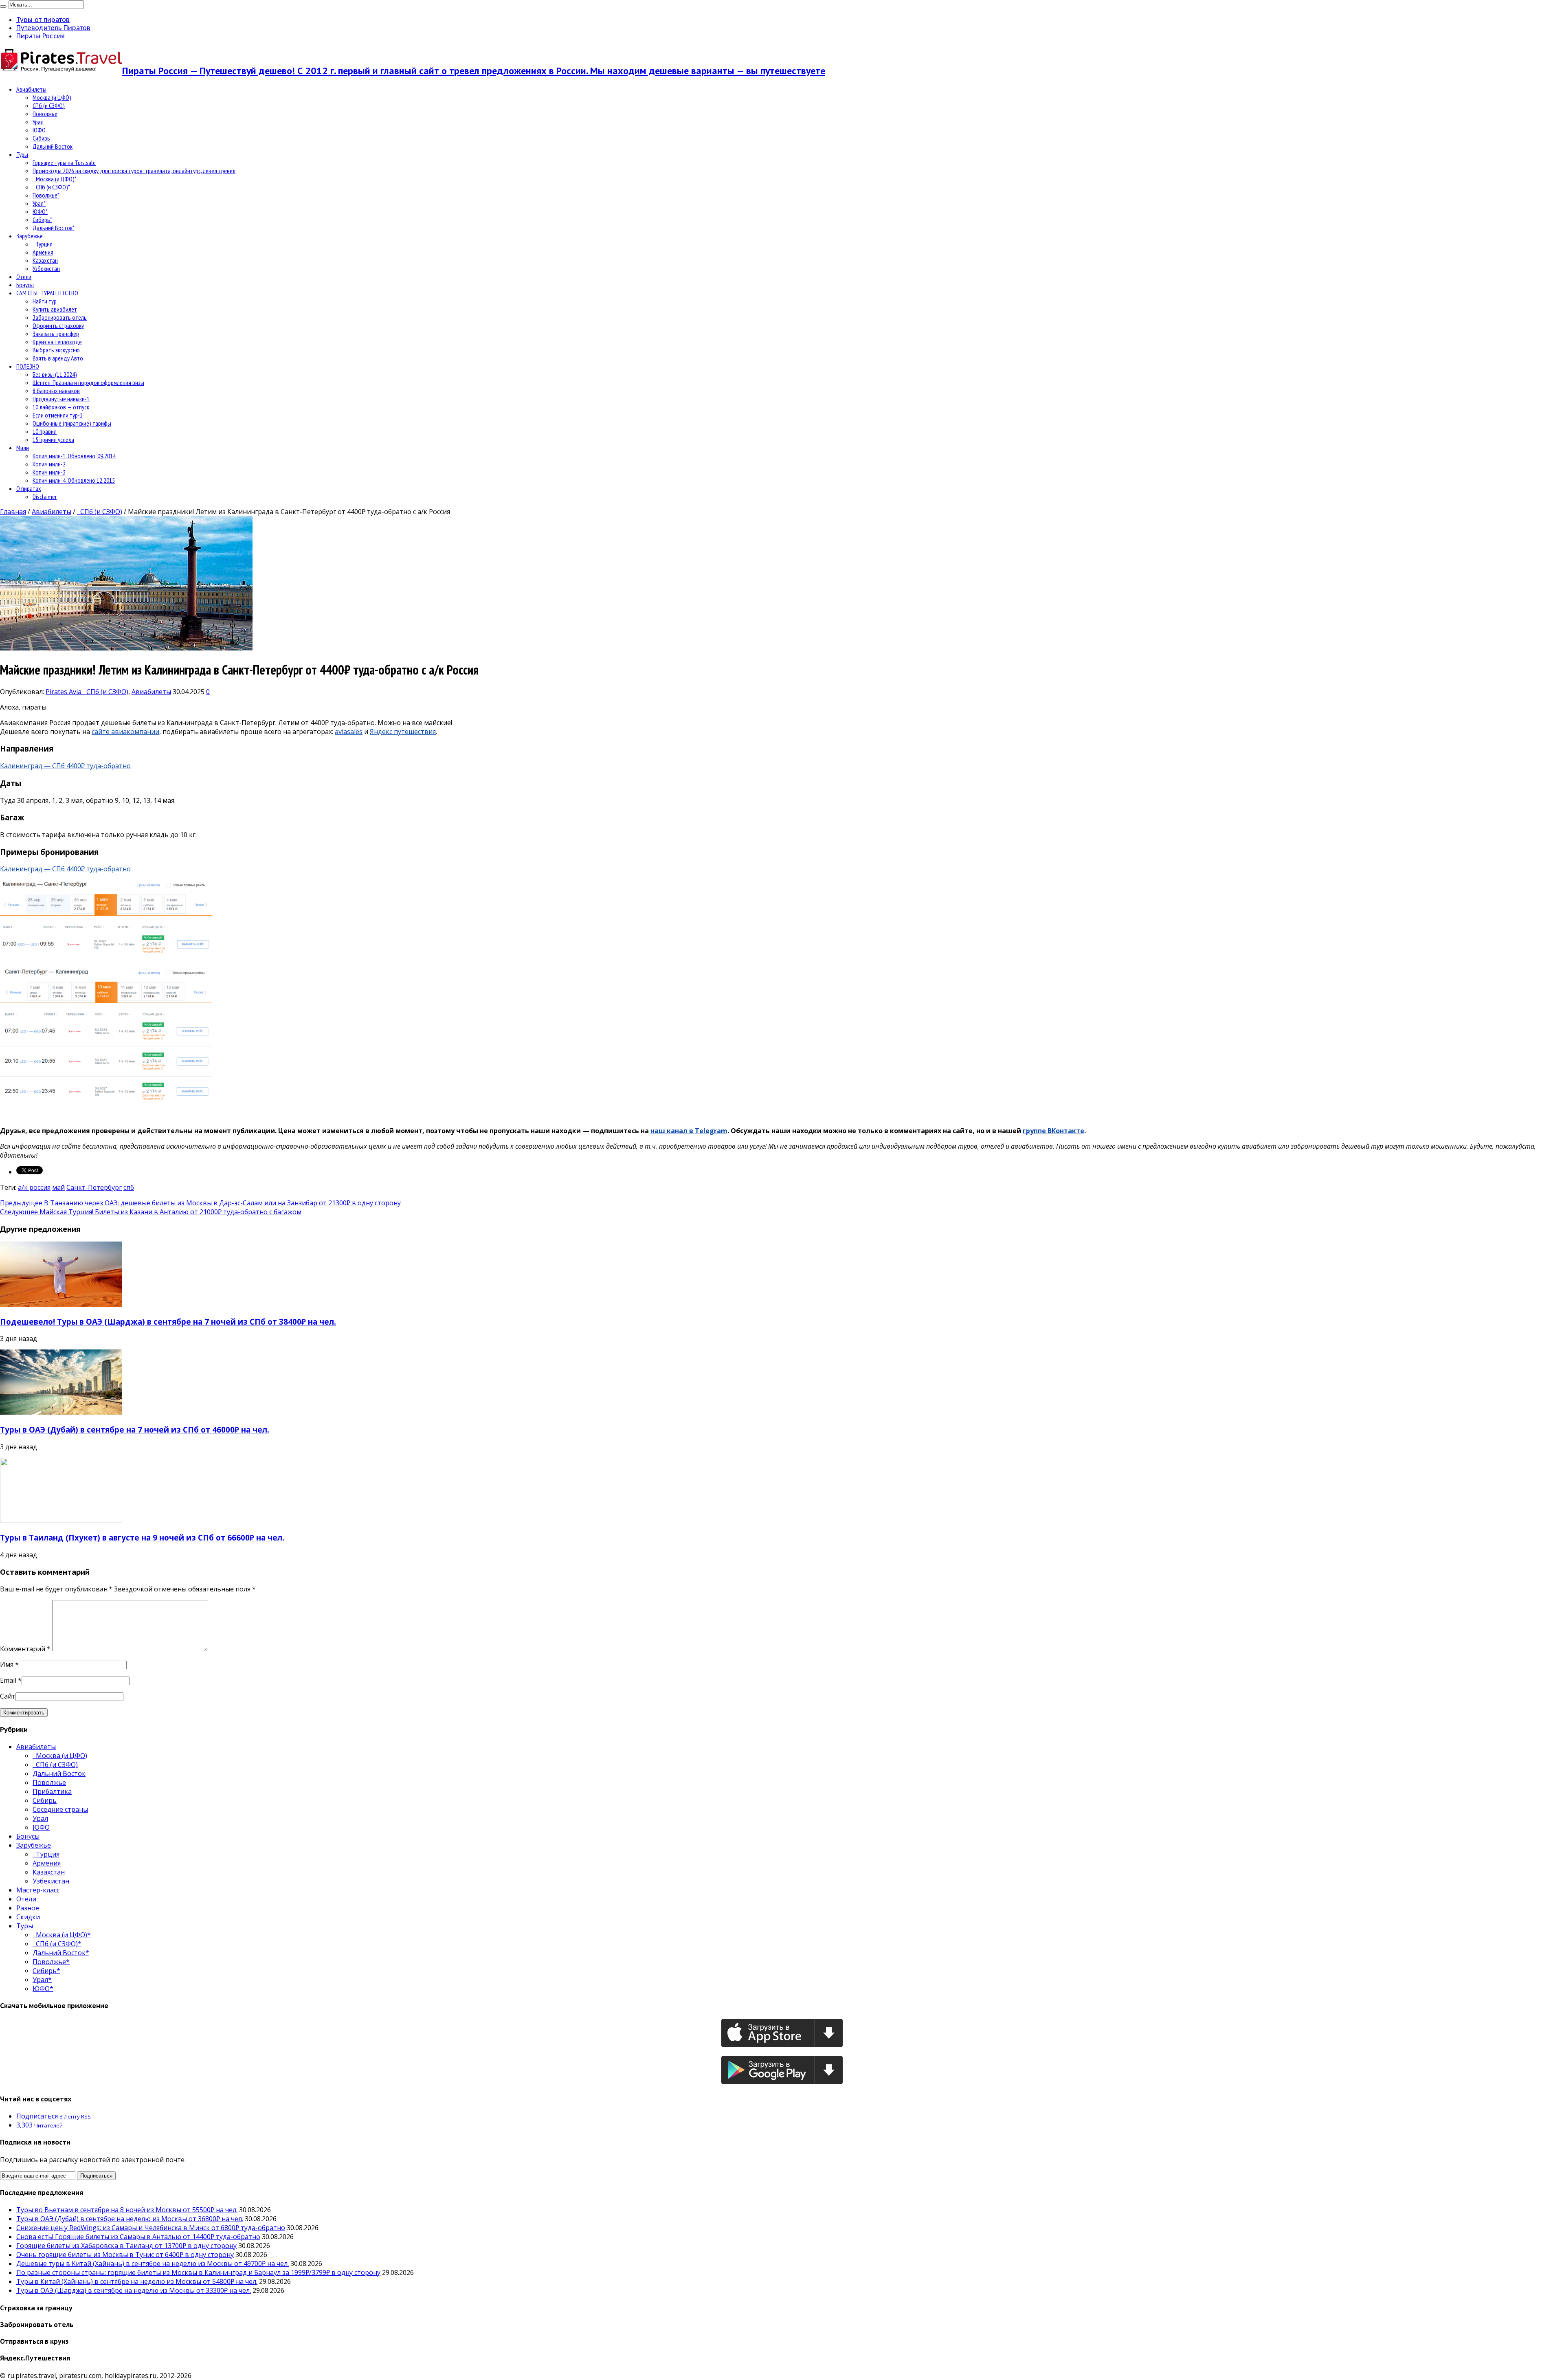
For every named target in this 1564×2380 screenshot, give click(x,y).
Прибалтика (52, 1791)
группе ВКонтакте (1053, 1131)
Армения (43, 252)
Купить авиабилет (55, 309)
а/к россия (34, 1187)
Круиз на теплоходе (57, 342)
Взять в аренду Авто (58, 358)
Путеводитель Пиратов (53, 28)
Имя (7, 1664)
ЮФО (39, 130)
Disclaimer (45, 497)
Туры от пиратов (43, 20)
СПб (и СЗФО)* (51, 187)
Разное (28, 1908)
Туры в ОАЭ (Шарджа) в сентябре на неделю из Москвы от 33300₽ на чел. (134, 2290)
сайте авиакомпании (125, 732)
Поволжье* (46, 195)
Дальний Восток (53, 146)
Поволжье (45, 114)
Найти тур (45, 301)
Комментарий (25, 1649)
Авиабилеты (31, 89)
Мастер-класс (38, 1890)
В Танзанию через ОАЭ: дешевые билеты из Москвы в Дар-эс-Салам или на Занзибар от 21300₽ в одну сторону (200, 1203)
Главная (13, 512)
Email (8, 1680)
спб (129, 1187)
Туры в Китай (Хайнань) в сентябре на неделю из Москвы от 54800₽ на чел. (137, 2281)
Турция (43, 244)
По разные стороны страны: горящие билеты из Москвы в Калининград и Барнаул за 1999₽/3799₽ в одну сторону (198, 2272)
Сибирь (41, 138)
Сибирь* (42, 220)
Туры (22, 154)
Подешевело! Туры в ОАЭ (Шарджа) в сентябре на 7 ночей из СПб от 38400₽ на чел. (168, 1322)
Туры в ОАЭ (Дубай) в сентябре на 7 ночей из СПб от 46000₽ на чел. (135, 1430)
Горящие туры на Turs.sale (64, 163)
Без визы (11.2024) (55, 374)
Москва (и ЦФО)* (55, 179)
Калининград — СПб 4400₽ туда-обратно (65, 766)
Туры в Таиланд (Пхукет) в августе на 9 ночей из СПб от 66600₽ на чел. (142, 1537)
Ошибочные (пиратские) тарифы (72, 423)
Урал (38, 122)
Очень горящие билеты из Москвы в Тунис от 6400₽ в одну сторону (125, 2255)
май (58, 1187)
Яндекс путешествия (403, 732)
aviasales (349, 732)
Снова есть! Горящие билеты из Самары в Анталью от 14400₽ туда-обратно (138, 2237)
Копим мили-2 (49, 464)
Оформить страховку (58, 325)
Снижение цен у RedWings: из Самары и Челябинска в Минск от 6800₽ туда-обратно (151, 2228)
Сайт (8, 1696)
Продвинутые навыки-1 (61, 399)
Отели (24, 277)
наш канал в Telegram (689, 1131)
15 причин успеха (53, 440)
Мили (23, 448)
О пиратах (29, 488)
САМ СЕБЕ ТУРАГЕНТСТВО (47, 293)
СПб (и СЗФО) (49, 105)
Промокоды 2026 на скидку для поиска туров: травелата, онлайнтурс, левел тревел (134, 171)
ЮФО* (40, 211)
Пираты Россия (41, 36)
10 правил (45, 431)
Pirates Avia (64, 692)
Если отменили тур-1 (58, 415)
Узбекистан (46, 268)
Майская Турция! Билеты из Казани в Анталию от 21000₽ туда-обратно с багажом (151, 1212)
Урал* (39, 203)
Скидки (28, 1917)
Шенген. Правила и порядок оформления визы (88, 382)
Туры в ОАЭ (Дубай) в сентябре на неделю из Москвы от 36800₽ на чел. (130, 2219)
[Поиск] (3, 7)
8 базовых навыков (56, 391)
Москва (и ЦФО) (52, 97)
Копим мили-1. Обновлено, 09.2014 (74, 456)
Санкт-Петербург (94, 1187)
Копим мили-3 (49, 472)
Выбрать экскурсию (56, 350)
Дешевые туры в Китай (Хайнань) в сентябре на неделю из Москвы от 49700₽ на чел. (153, 2264)
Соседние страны (60, 1809)
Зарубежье (30, 236)
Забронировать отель (60, 317)
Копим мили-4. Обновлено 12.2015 (74, 480)
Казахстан (45, 260)
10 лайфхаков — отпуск (61, 407)
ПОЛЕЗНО (28, 366)
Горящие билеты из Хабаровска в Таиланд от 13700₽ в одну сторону (126, 2246)
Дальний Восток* (54, 228)
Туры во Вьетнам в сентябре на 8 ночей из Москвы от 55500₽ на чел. (127, 2210)
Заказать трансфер (56, 334)
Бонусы (25, 285)
